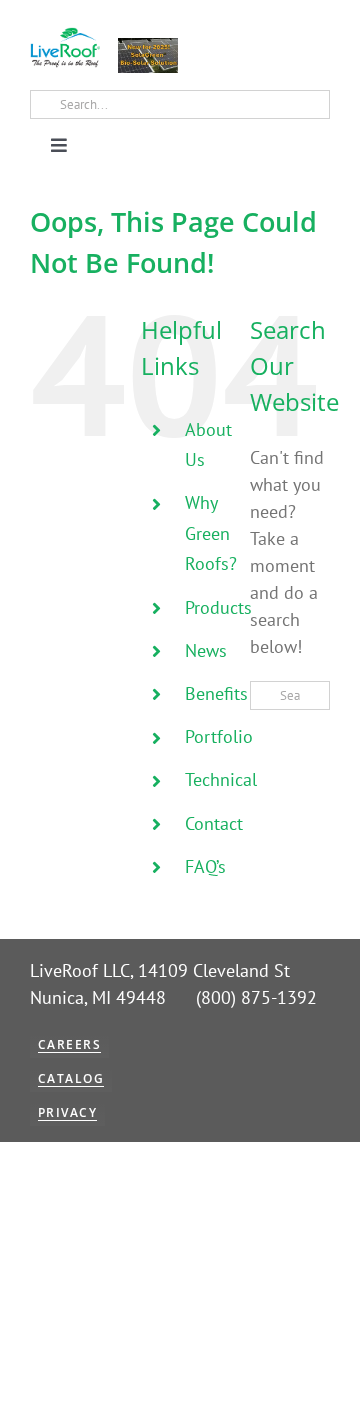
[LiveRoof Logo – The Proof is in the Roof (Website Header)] (65, 35)
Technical (221, 779)
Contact (214, 823)
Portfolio (219, 736)
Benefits (216, 693)
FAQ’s (205, 866)
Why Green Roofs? (211, 533)
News (206, 650)
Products (218, 607)
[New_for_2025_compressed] (148, 46)
